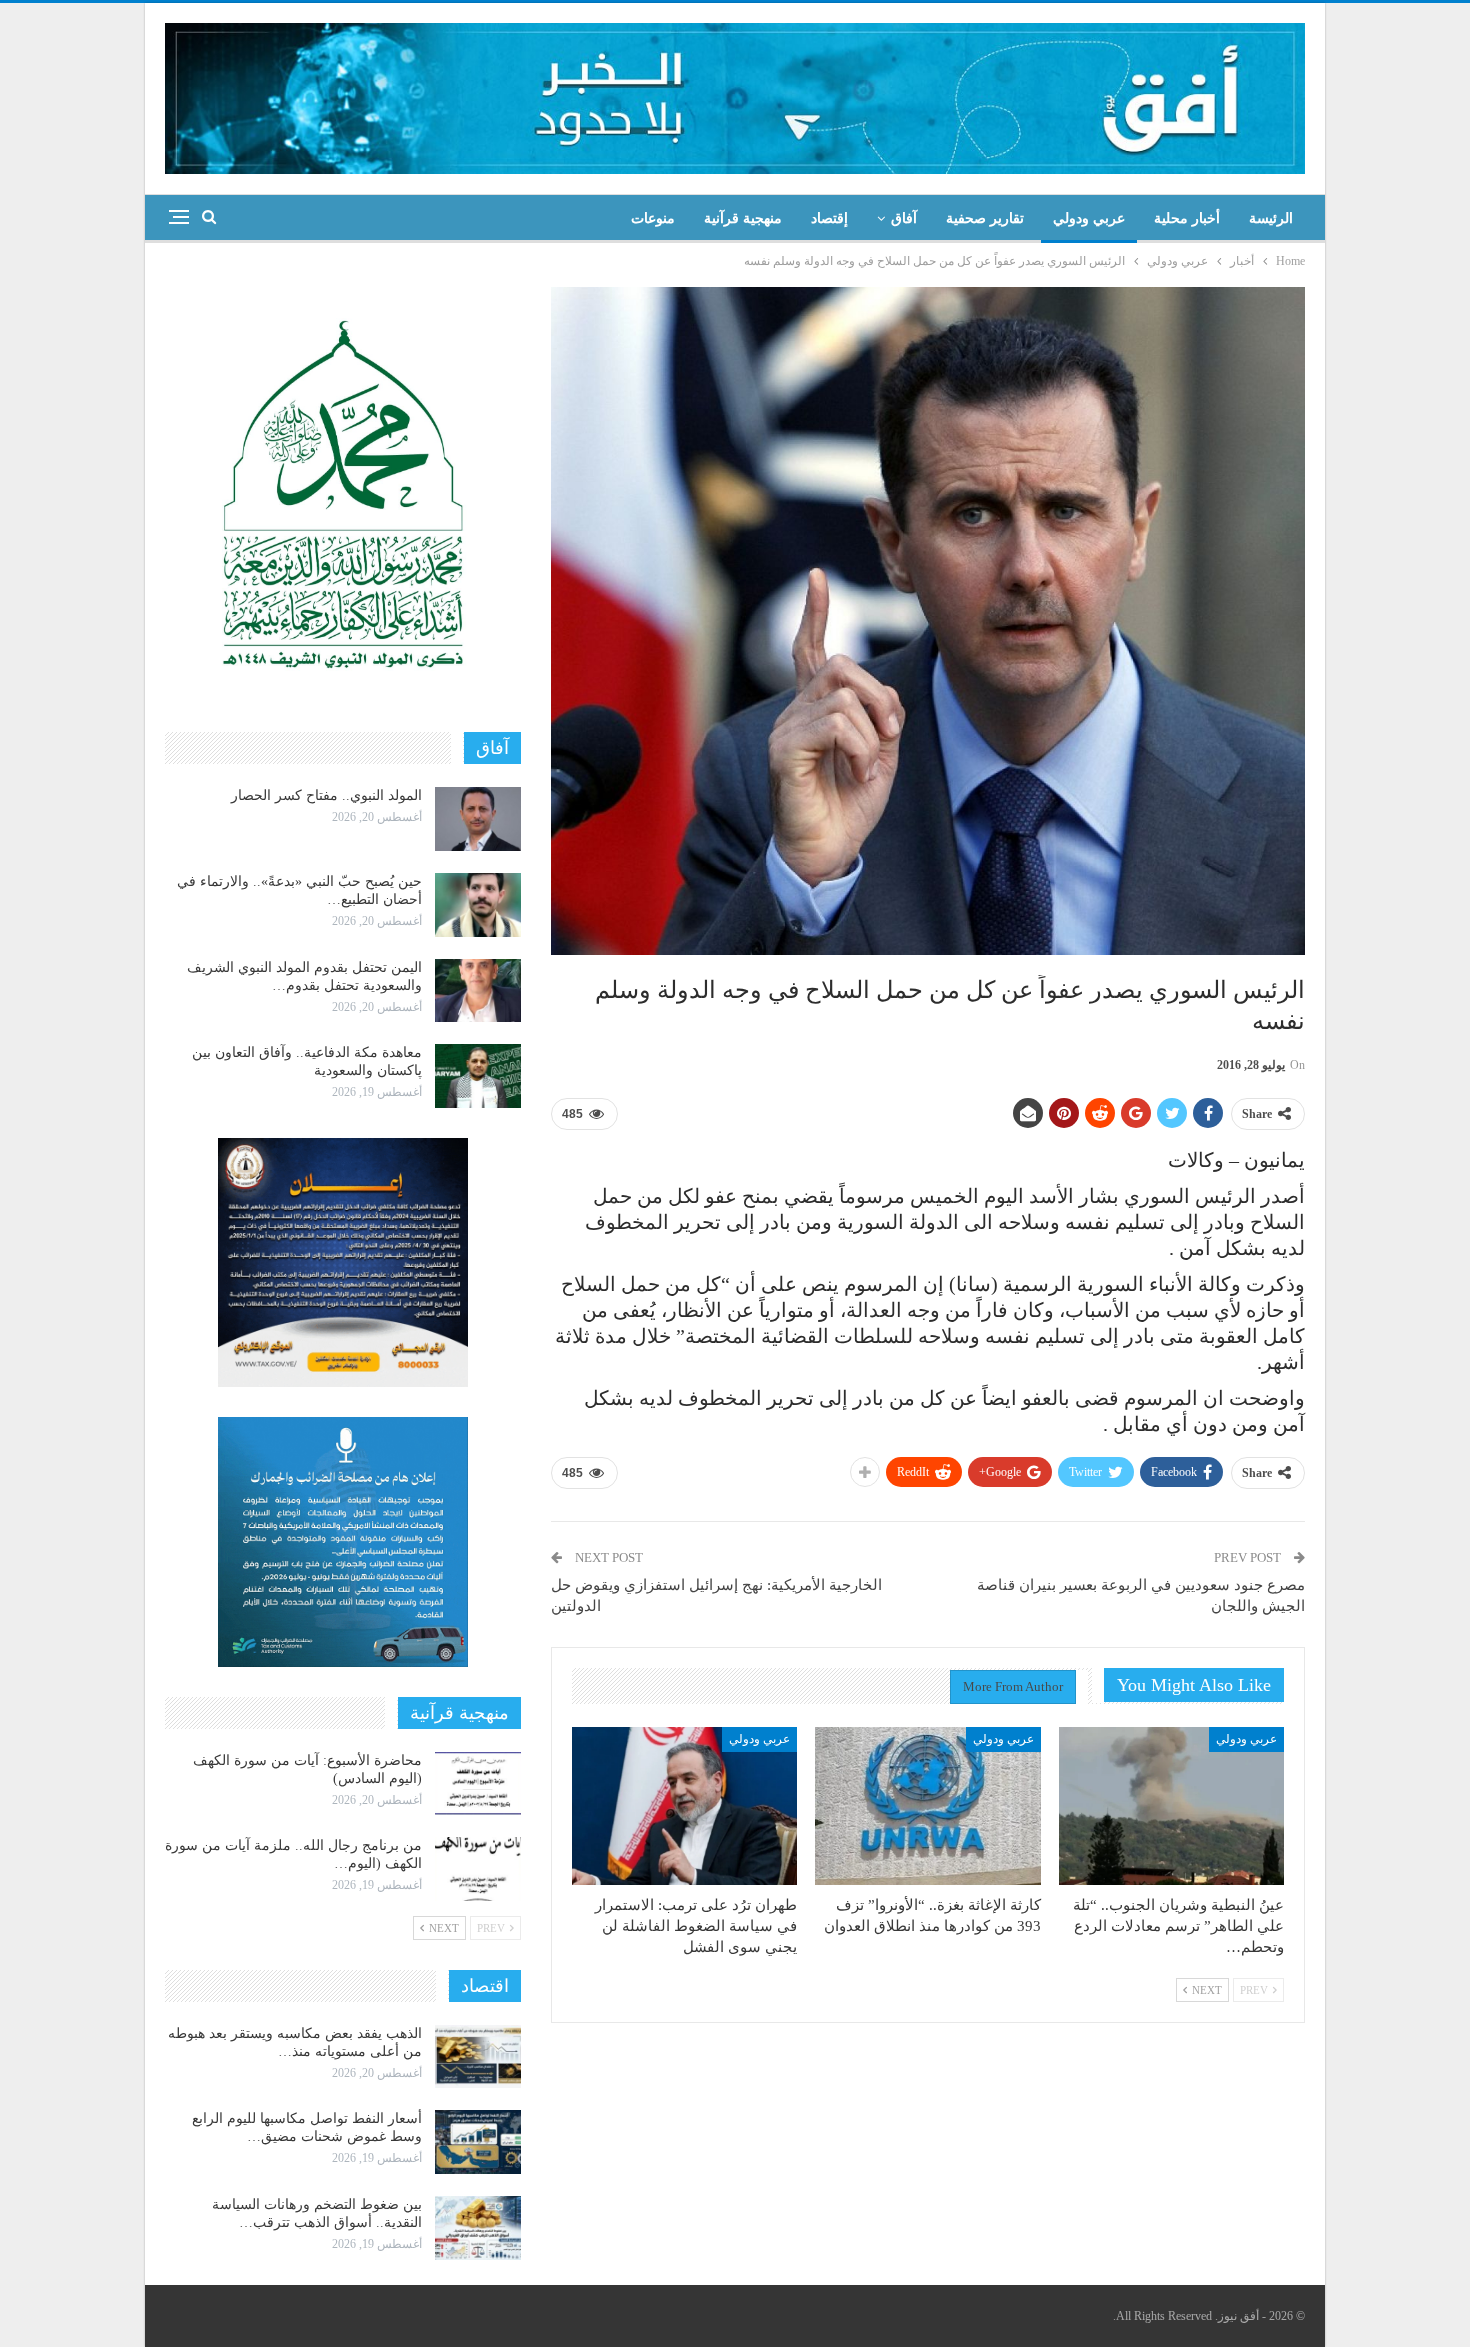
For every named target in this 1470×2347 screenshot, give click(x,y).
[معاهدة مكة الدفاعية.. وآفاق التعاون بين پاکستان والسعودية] (478, 1076)
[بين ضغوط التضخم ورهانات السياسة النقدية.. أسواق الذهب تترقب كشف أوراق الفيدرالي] (478, 2228)
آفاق (904, 218)
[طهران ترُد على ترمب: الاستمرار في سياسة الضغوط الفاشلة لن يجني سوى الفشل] (684, 1806)
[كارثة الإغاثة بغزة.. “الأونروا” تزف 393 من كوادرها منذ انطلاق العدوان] (927, 1806)
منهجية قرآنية (743, 218)
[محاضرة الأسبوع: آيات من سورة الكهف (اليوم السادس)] (478, 1784)
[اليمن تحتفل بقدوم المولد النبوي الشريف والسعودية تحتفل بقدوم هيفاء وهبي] (478, 991)
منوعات (653, 218)
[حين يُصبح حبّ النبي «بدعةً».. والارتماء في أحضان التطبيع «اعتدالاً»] (478, 905)
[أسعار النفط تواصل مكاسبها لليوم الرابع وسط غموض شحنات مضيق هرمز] (478, 2142)
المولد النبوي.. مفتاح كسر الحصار (326, 795)
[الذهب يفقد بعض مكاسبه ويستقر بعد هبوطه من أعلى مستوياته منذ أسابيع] (478, 2057)
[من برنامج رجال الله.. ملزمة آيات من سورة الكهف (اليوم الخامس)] (478, 1869)
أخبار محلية (1187, 218)
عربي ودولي (1089, 218)
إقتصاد (829, 218)
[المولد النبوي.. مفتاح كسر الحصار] (478, 819)
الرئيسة (1271, 218)
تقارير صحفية (985, 218)
